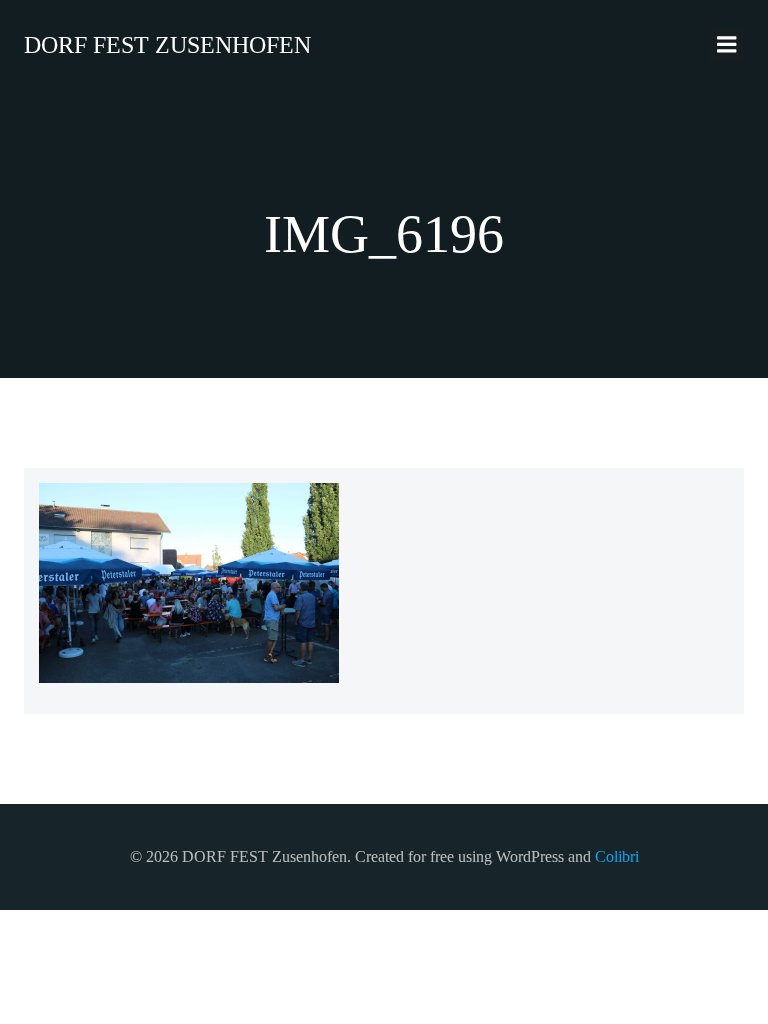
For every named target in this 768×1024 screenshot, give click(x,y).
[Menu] (727, 45)
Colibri (617, 856)
